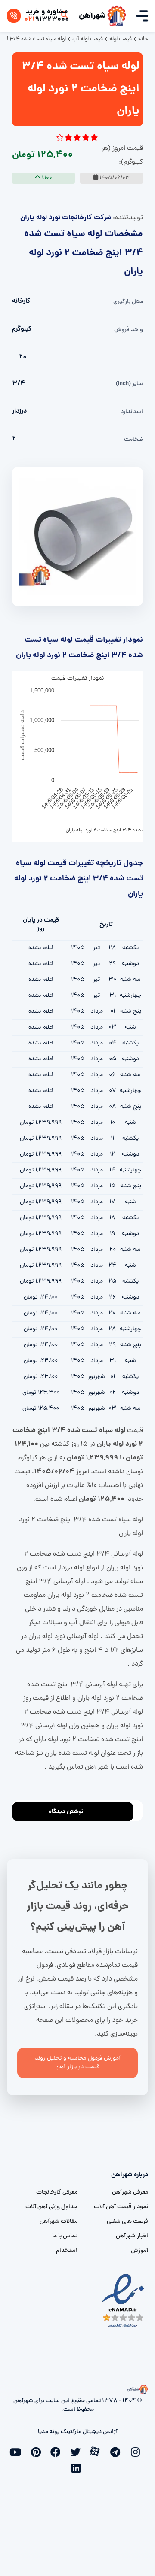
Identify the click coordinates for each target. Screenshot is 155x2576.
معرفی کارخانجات (57, 2192)
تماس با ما (65, 2236)
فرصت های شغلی (127, 2222)
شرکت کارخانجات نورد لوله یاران (66, 218)
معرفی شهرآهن (130, 2192)
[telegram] (117, 2451)
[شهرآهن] (117, 16)
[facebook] (58, 2451)
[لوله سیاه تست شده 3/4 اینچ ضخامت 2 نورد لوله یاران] (77, 537)
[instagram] (137, 2451)
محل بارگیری (128, 302)
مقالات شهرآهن (59, 2222)
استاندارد (132, 412)
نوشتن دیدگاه (66, 1812)
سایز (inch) (129, 384)
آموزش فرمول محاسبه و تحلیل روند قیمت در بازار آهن (78, 2063)
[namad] (123, 2301)
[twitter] (77, 2451)
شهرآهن (92, 16)
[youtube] (18, 2451)
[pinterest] (38, 2451)
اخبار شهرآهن (132, 2236)
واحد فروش (129, 330)
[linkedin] (77, 2467)
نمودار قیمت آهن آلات (121, 2207)
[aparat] (97, 2451)
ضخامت (133, 440)
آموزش (139, 2251)
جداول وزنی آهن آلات (51, 2207)
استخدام (67, 2251)
